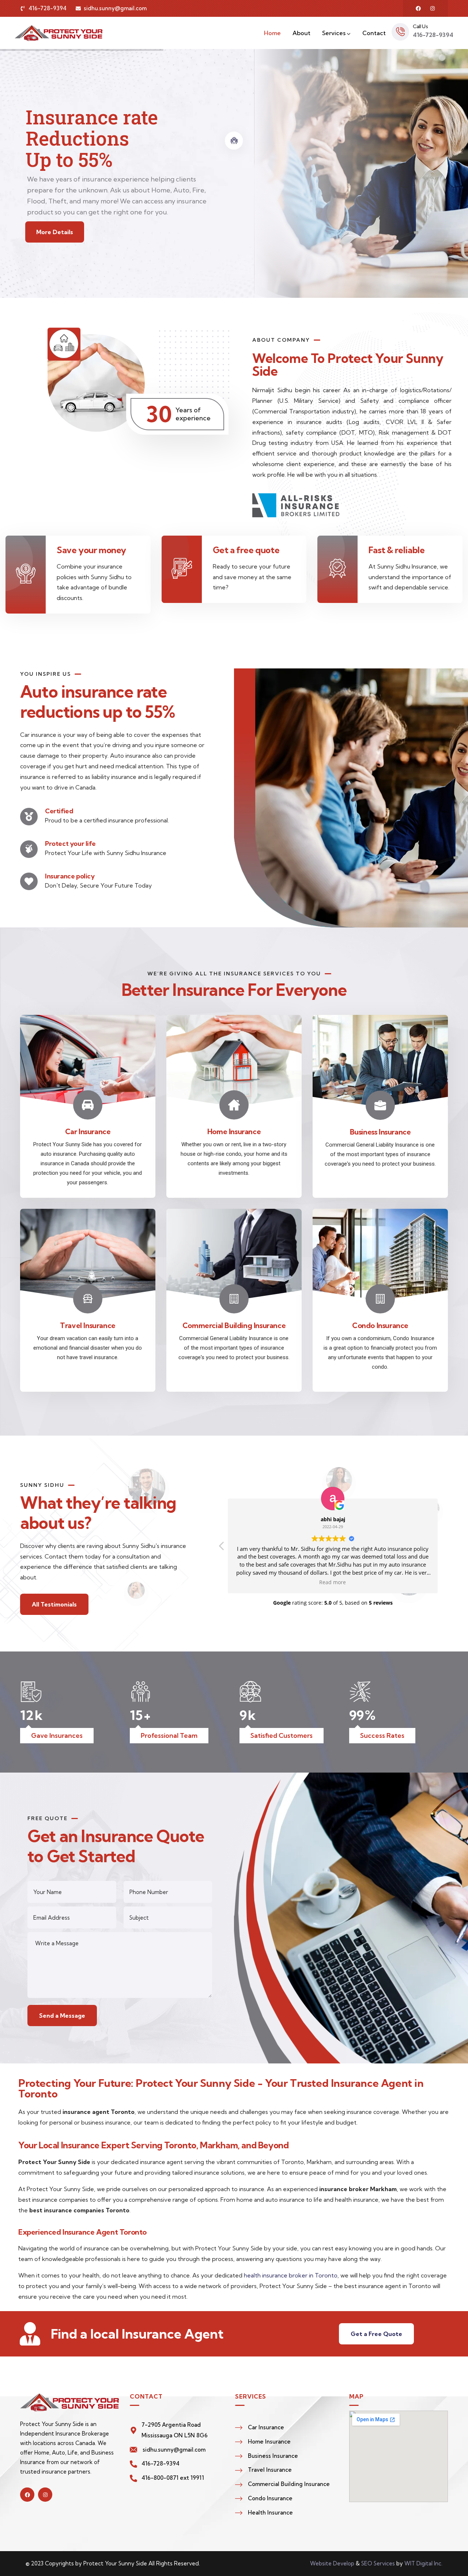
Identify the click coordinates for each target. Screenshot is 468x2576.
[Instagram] (433, 8)
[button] (444, 1548)
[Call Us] (400, 32)
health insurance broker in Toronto (291, 2275)
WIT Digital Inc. (423, 2563)
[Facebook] (418, 8)
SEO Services (378, 2563)
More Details (55, 232)
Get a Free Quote (376, 2334)
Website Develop (332, 2563)
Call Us (420, 26)
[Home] (58, 33)
